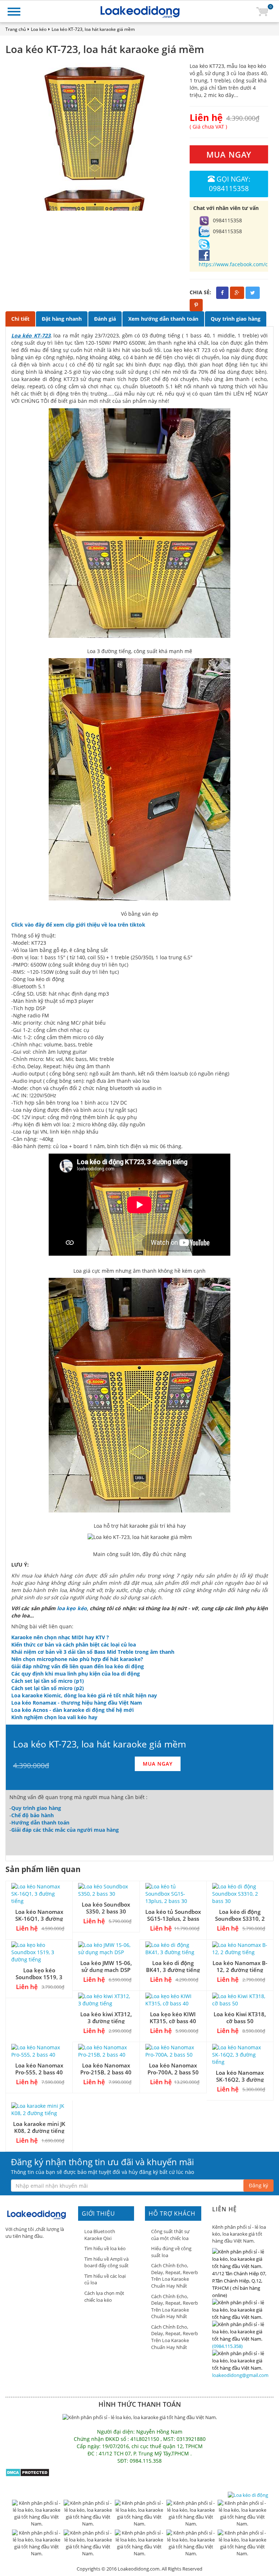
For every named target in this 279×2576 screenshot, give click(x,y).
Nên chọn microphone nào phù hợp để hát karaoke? (77, 1659)
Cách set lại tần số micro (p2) (48, 1688)
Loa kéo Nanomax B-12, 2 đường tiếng (240, 1966)
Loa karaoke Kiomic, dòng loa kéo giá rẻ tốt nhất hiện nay (84, 1695)
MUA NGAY (229, 154)
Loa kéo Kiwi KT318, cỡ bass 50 (240, 2018)
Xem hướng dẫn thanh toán (163, 319)
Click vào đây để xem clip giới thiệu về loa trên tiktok (78, 925)
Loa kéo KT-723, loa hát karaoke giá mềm (93, 29)
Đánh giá (105, 319)
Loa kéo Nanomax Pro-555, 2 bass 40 (39, 2069)
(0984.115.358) (227, 2346)
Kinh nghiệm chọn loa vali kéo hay (54, 1717)
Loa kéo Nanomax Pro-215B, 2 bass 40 (106, 2069)
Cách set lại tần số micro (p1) (48, 1681)
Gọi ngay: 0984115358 (230, 184)
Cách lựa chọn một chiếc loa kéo (104, 2296)
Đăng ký (258, 2185)
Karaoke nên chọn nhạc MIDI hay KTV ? (60, 1637)
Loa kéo (39, 29)
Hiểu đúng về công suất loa (171, 2252)
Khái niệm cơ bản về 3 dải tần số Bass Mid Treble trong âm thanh (93, 1652)
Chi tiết (20, 319)
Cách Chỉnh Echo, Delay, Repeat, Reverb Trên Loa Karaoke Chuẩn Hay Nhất (175, 2276)
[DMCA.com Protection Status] (27, 2472)
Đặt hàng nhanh (62, 319)
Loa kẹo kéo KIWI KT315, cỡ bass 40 (173, 2018)
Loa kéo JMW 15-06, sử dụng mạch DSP (106, 1966)
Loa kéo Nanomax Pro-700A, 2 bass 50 (173, 2069)
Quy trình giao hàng (236, 319)
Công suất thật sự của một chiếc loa (170, 2235)
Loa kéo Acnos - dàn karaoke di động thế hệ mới (72, 1710)
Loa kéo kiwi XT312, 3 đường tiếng (106, 2018)
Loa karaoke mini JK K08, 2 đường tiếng (39, 2127)
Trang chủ (16, 29)
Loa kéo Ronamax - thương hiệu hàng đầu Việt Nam (77, 1703)
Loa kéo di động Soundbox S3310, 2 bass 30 (240, 1919)
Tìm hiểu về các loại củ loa (105, 2279)
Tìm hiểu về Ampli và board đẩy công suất (106, 2262)
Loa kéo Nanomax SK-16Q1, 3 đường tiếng (39, 1919)
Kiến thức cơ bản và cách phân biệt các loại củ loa (74, 1645)
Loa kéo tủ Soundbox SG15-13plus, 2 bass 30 (173, 1919)
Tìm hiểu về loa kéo (105, 2248)
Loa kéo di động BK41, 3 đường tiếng (173, 1966)
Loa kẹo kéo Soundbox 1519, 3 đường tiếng (39, 1977)
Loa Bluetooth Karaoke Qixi (100, 2235)
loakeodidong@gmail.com (240, 2375)
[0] (262, 11)
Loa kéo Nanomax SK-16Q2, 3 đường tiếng (240, 2079)
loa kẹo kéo (72, 1608)
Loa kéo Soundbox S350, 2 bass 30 (106, 1908)
